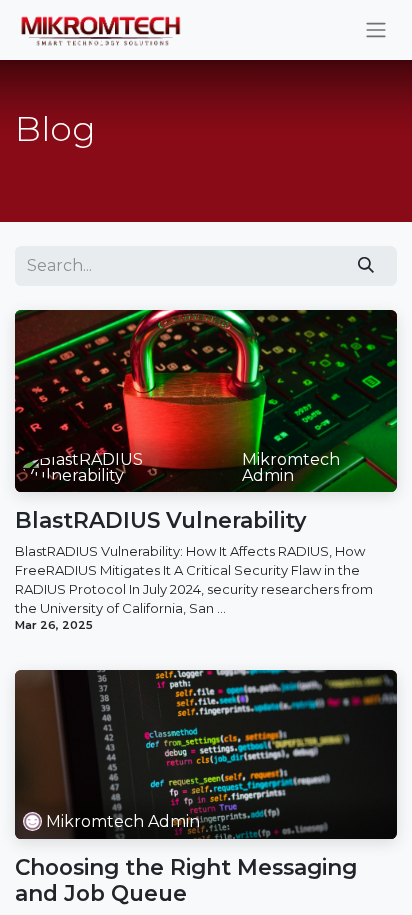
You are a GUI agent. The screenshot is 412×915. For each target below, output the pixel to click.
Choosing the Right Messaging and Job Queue (186, 880)
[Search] (366, 266)
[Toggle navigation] (376, 30)
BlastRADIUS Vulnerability (161, 520)
